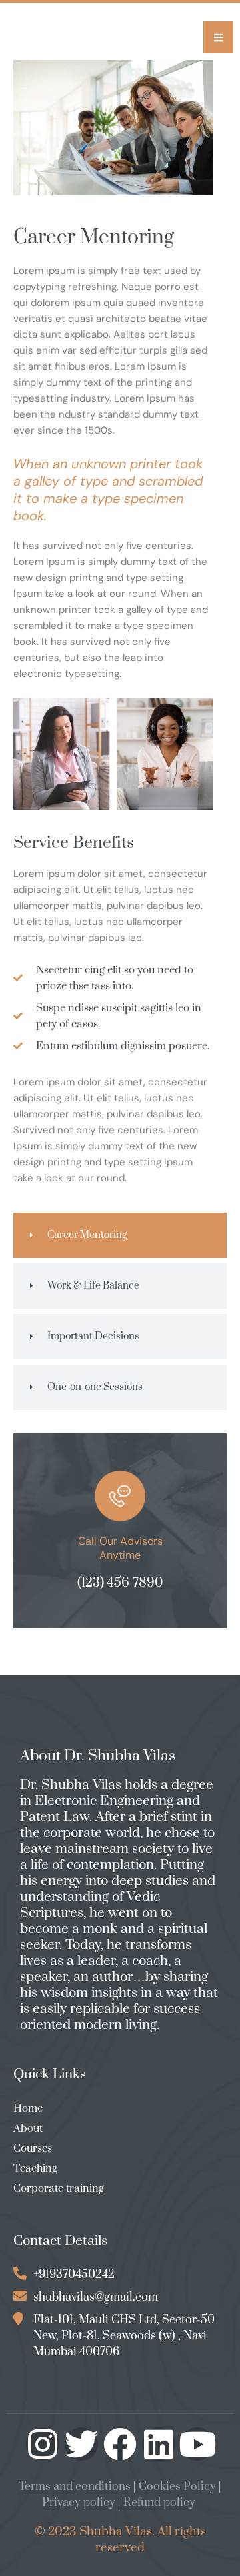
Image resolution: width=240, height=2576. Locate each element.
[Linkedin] (159, 2444)
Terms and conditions (75, 2487)
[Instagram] (43, 2444)
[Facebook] (120, 2444)
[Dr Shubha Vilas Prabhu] (53, 41)
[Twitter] (81, 2444)
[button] (218, 37)
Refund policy (159, 2503)
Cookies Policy (177, 2487)
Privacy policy (79, 2503)
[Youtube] (197, 2444)
